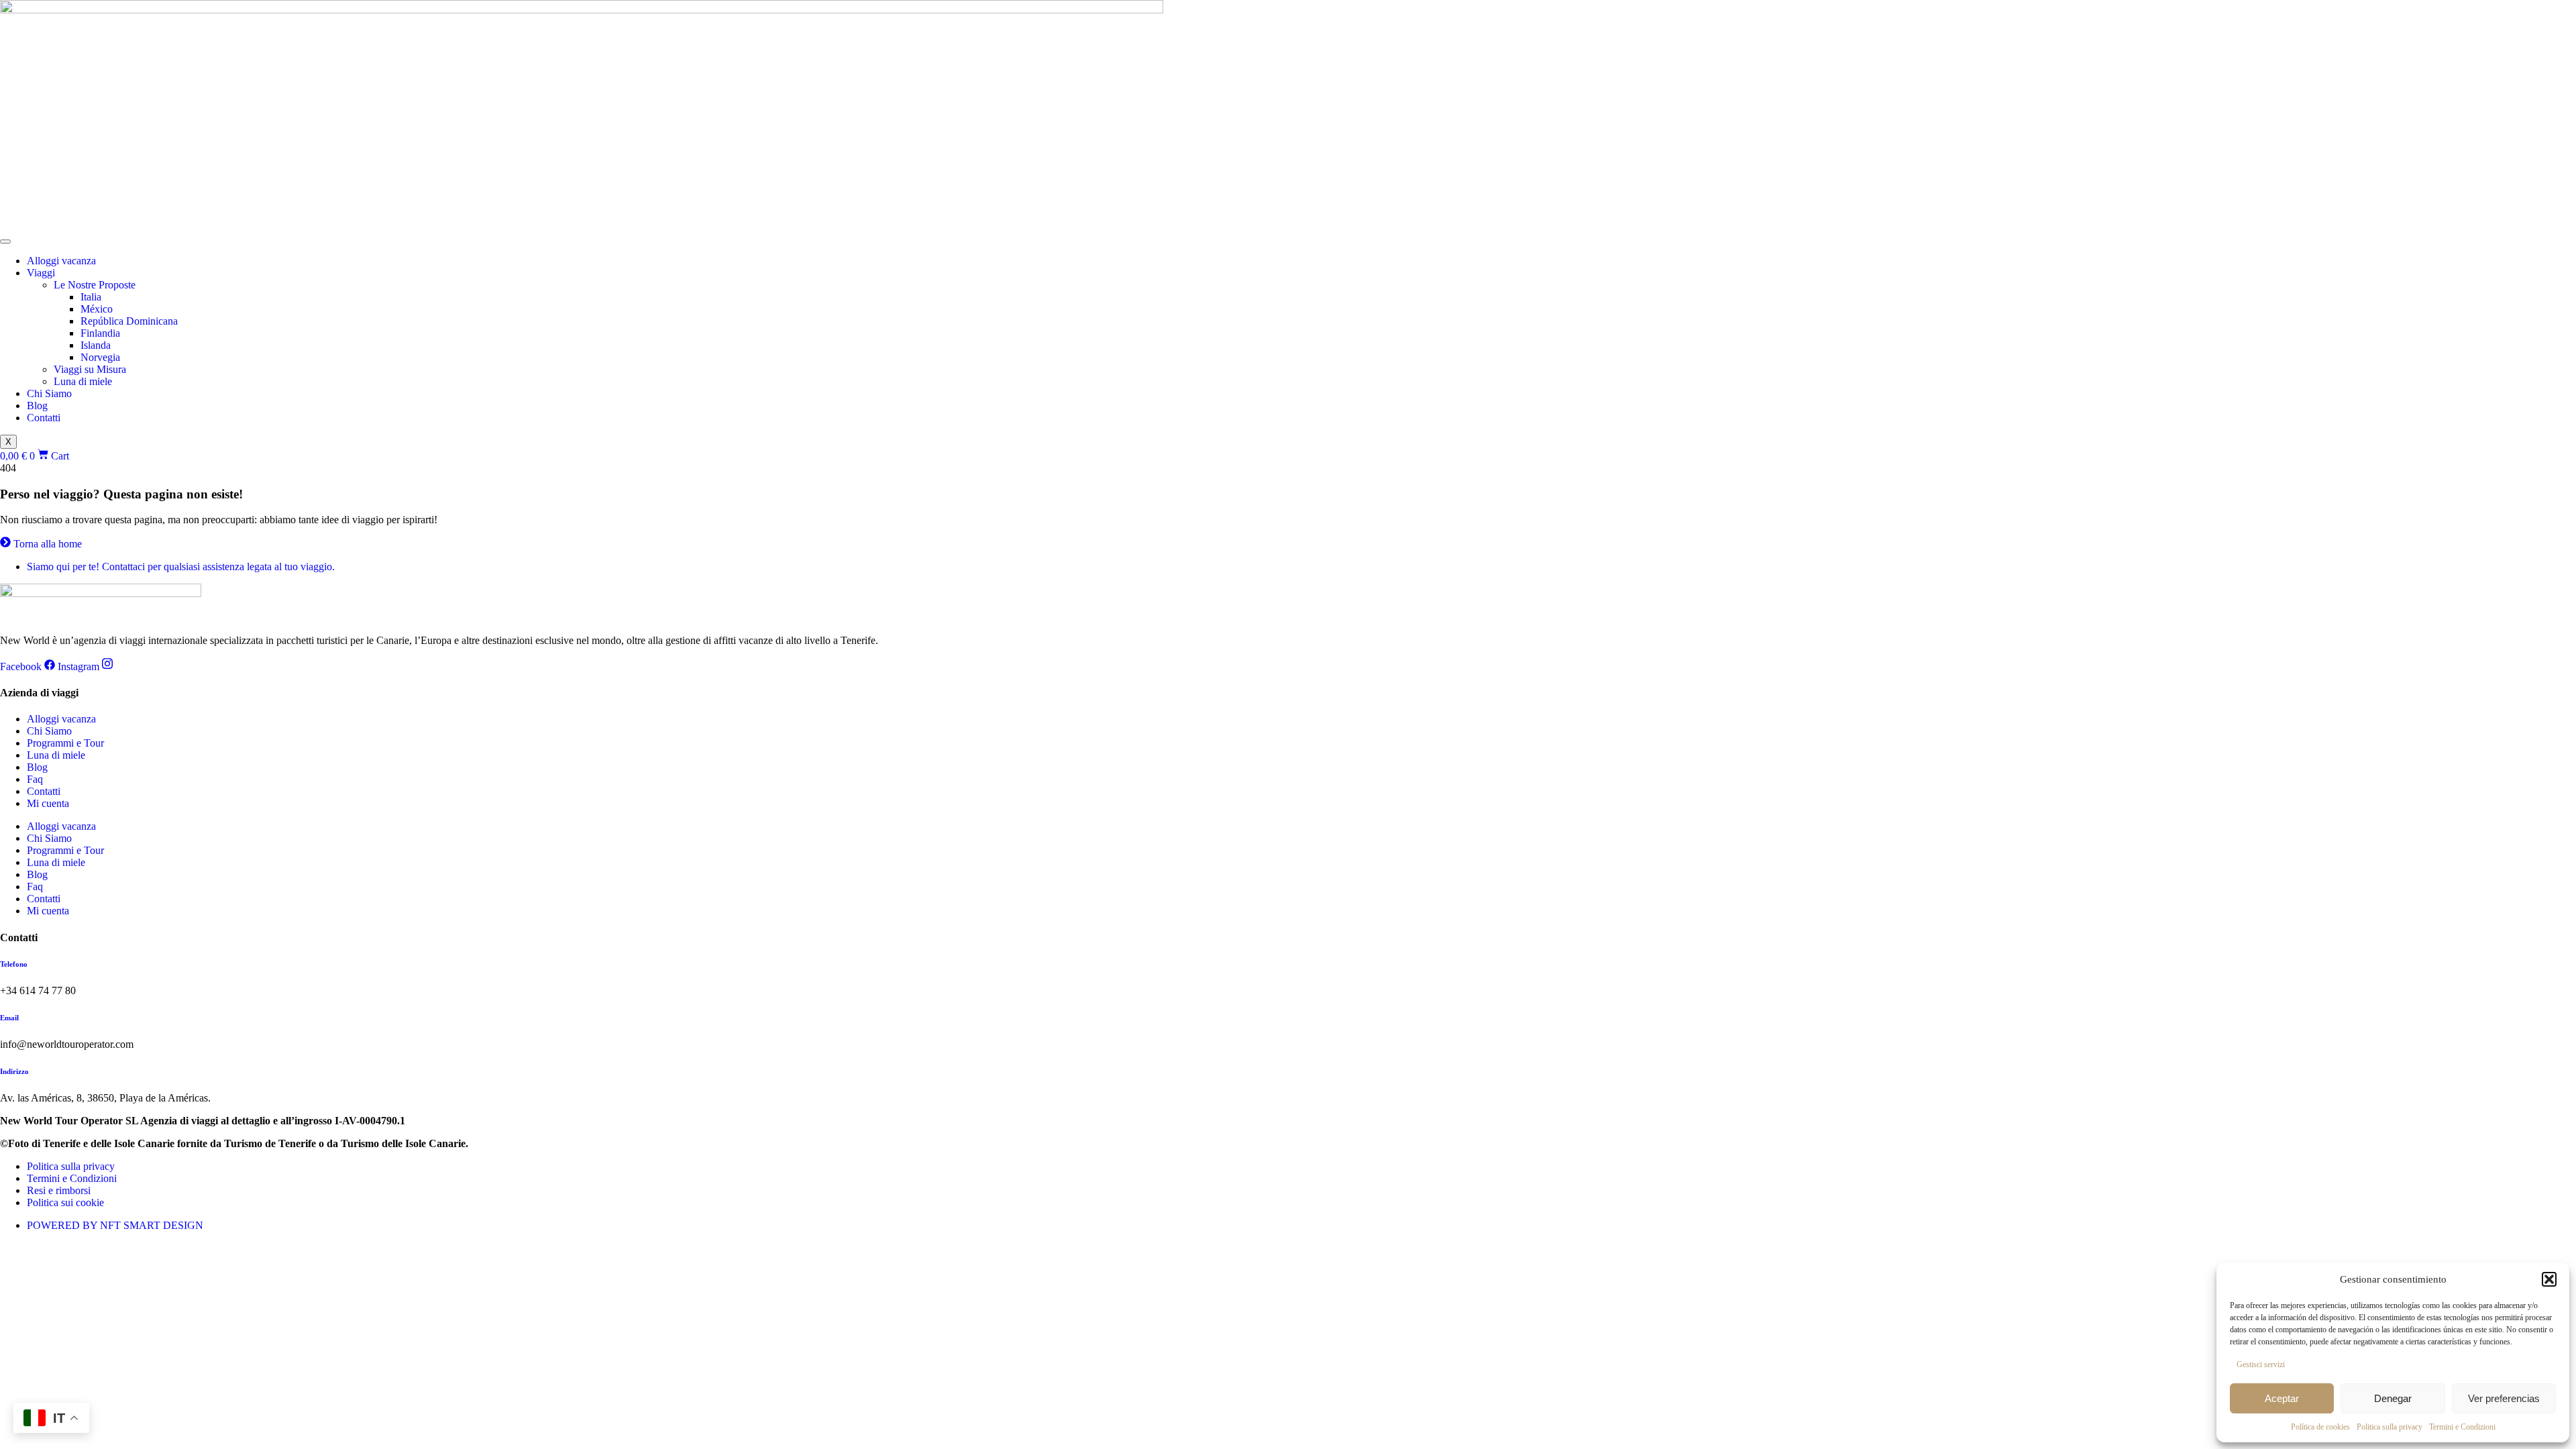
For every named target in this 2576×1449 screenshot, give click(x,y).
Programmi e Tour (65, 743)
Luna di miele (83, 381)
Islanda (96, 345)
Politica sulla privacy (2390, 1427)
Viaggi (41, 273)
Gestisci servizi (2261, 1364)
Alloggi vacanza (61, 261)
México (97, 309)
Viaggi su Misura (90, 369)
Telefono (14, 964)
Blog (37, 406)
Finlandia (100, 333)
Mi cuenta (48, 803)
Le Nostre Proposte (95, 285)
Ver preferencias (2504, 1398)
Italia (91, 297)
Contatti (44, 418)
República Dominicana (129, 321)
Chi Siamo (49, 393)
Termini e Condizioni (2462, 1427)
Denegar (2393, 1398)
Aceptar (2282, 1398)
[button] (2549, 1279)
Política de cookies (2320, 1427)
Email (9, 1018)
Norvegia (100, 357)
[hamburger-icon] (5, 241)
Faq (35, 779)
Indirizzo (14, 1071)
